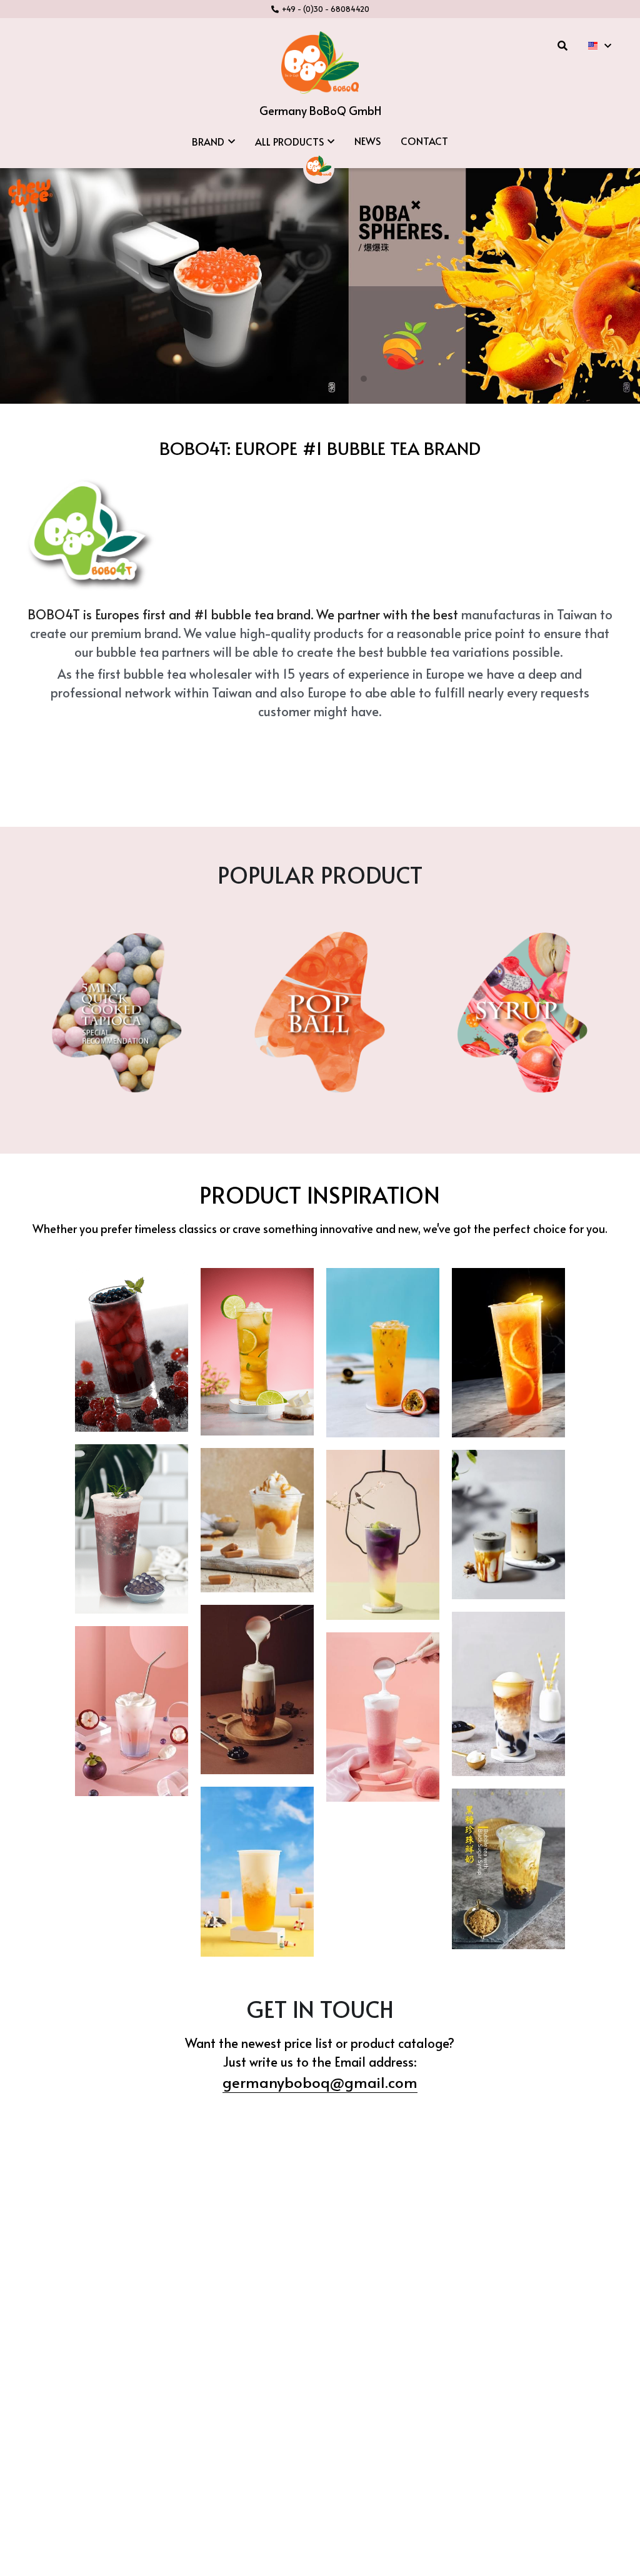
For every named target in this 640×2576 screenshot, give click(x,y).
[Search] (562, 45)
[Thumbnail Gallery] (132, 1350)
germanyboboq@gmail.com (320, 2082)
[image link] (320, 62)
